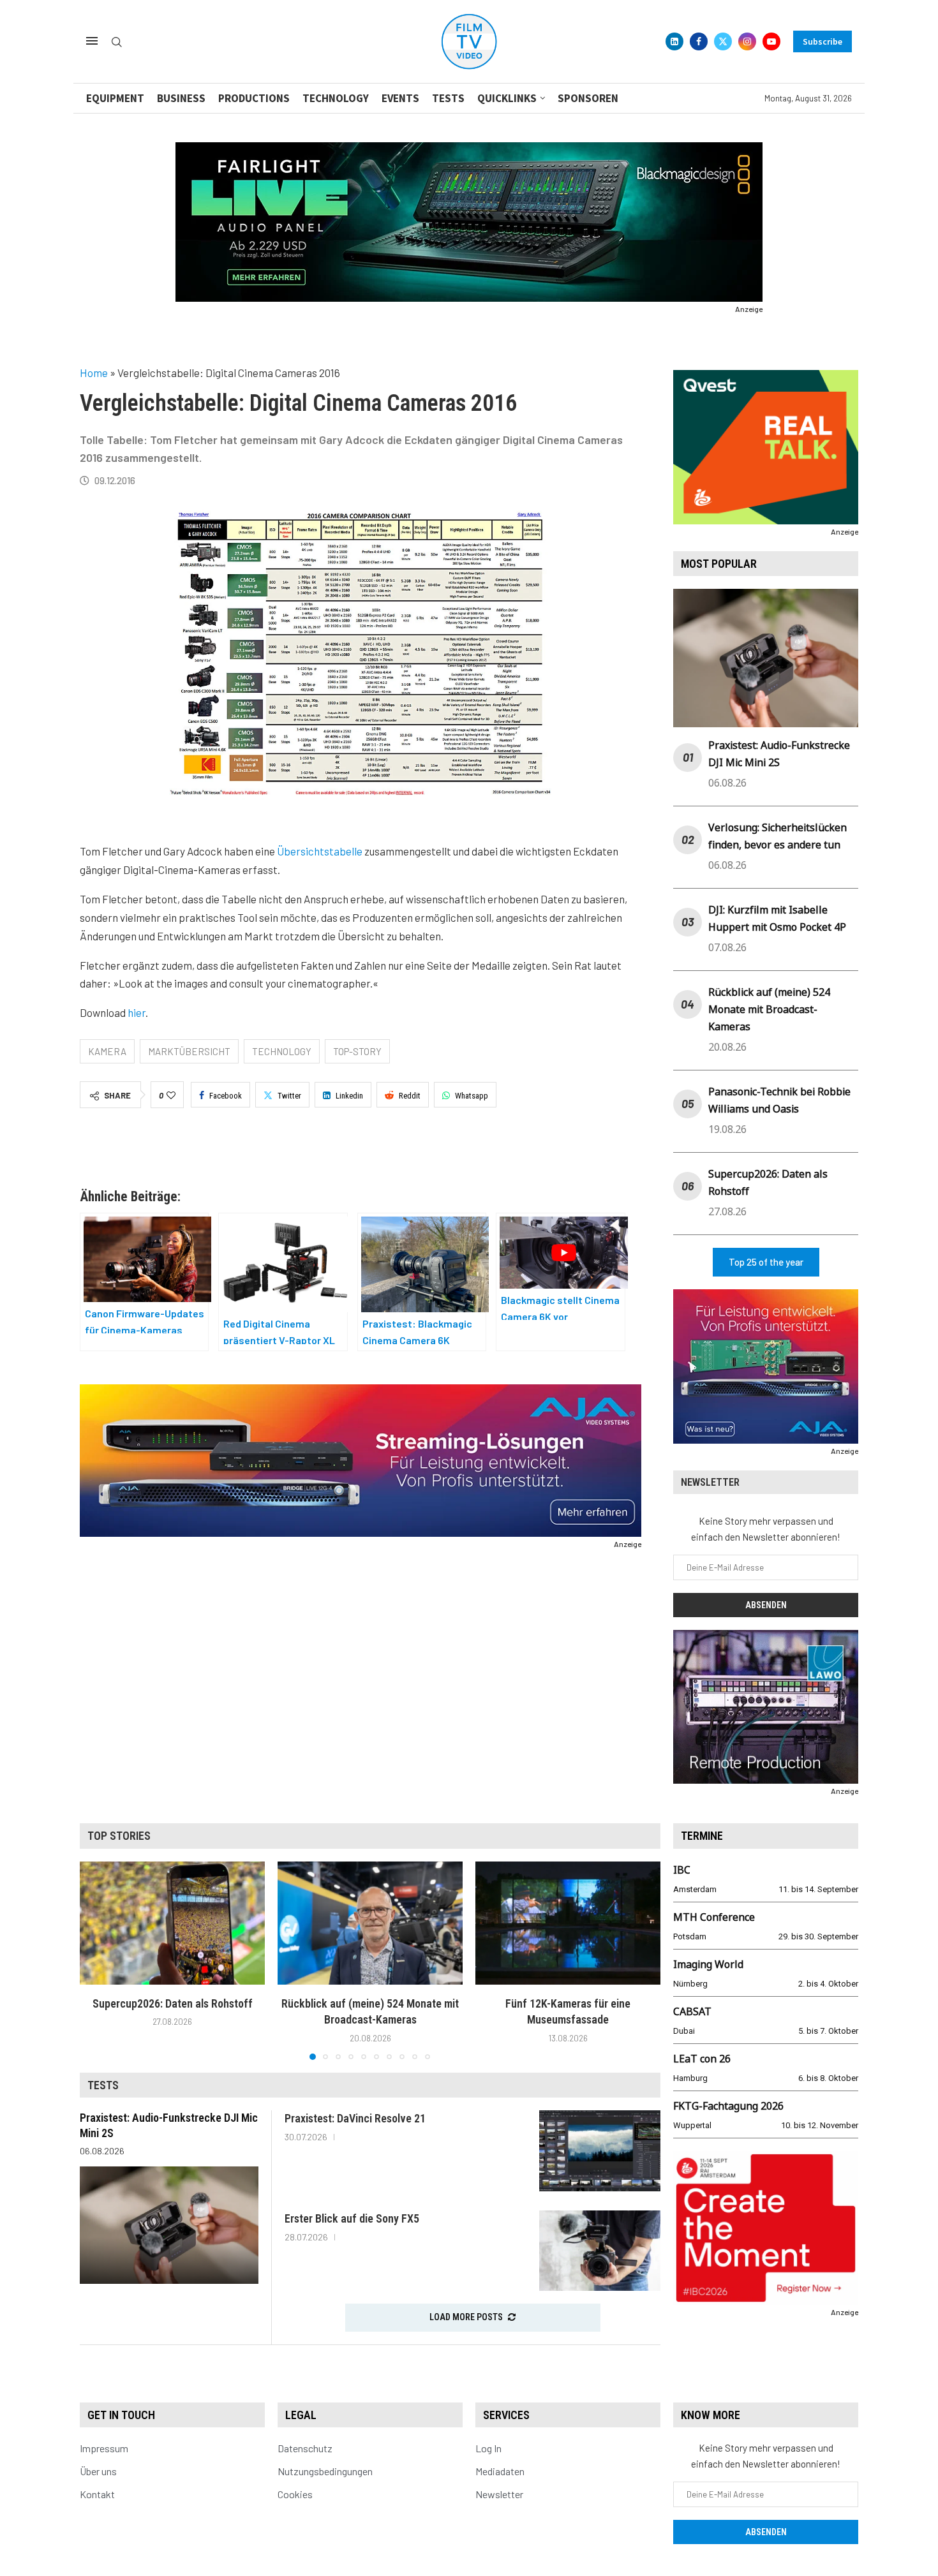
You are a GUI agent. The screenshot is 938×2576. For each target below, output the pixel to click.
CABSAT (692, 2011)
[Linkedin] (674, 41)
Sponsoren (588, 98)
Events (400, 98)
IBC (682, 1870)
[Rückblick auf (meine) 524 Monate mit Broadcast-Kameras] (370, 1923)
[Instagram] (747, 41)
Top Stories (119, 1836)
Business (181, 98)
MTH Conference (714, 1917)
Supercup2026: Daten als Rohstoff (173, 2003)
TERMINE (702, 1836)
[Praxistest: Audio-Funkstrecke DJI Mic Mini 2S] (169, 2225)
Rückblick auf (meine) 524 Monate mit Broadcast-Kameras (769, 1009)
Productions (254, 98)
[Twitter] (723, 41)
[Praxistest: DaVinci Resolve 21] (600, 2151)
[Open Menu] (92, 41)
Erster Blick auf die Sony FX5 (352, 2218)
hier (137, 1012)
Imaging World (708, 1964)
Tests (448, 98)
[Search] (117, 42)
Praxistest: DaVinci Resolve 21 (355, 2118)
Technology (336, 98)
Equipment (115, 98)
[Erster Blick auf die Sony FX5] (600, 2251)
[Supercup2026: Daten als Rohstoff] (172, 1923)
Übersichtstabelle (320, 851)
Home (94, 373)
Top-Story (357, 1051)
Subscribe (823, 41)
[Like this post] (171, 1095)
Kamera (107, 1051)
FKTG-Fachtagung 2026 (728, 2106)
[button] (97, 1960)
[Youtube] (771, 41)
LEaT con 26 (702, 2059)
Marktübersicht (189, 1051)
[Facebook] (699, 41)
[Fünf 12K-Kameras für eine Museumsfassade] (568, 1923)
